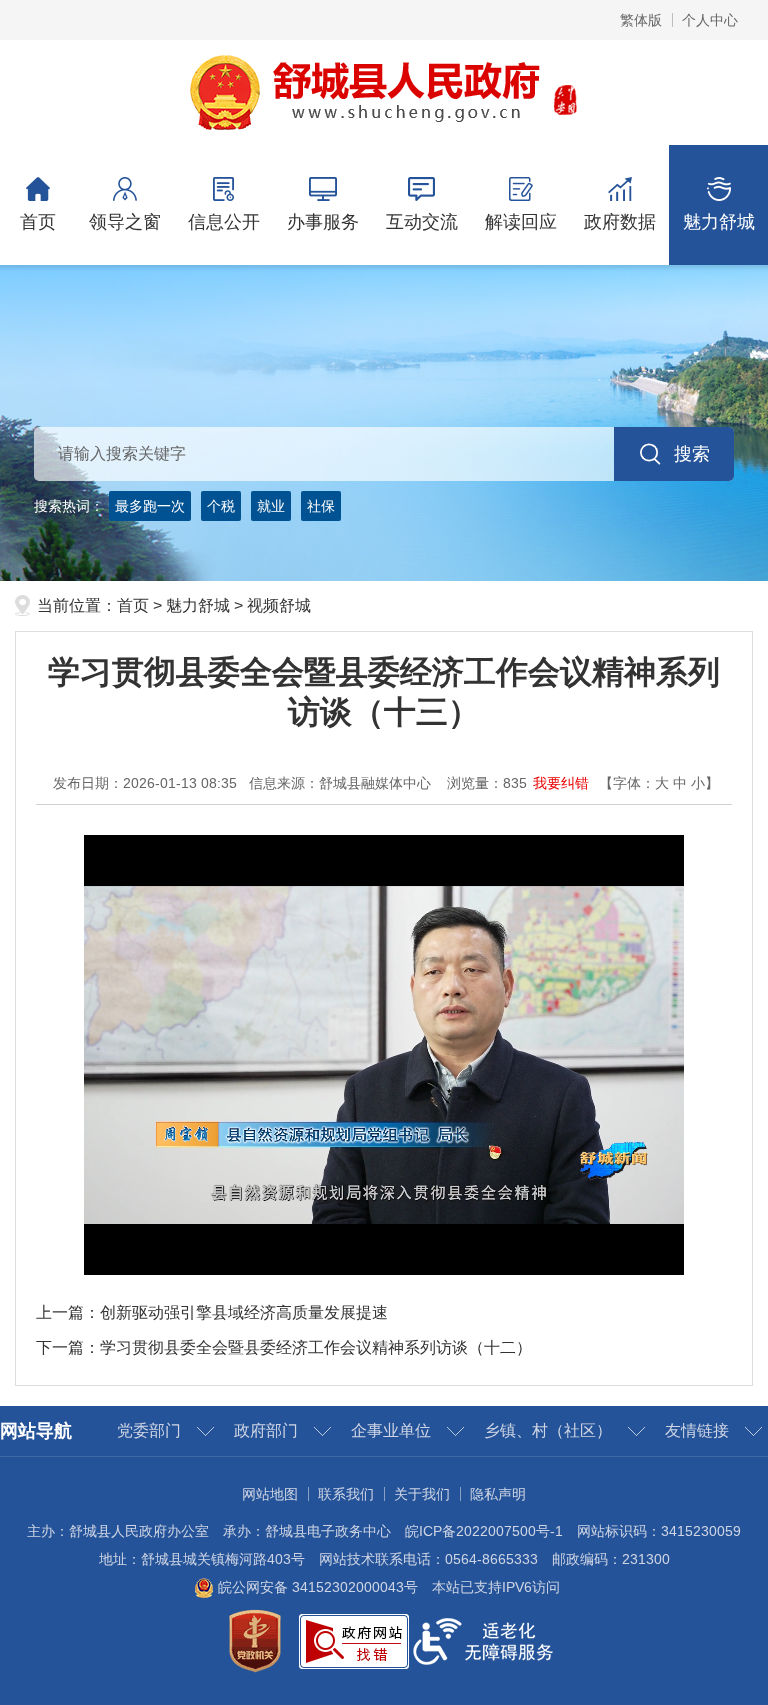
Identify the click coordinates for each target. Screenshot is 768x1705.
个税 (221, 506)
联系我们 (346, 1494)
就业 (271, 506)
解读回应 (521, 222)
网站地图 (270, 1494)
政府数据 (620, 222)
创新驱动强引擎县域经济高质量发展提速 (244, 1312)
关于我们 (422, 1494)
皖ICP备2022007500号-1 (484, 1531)
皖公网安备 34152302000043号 (316, 1587)
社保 (321, 506)
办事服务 (323, 222)
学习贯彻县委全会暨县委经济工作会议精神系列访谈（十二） (316, 1347)
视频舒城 (279, 605)
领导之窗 (125, 222)
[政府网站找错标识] (354, 1640)
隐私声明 (498, 1494)
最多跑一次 (150, 506)
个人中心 (710, 20)
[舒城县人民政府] (384, 91)
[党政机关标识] (255, 1640)
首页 (38, 222)
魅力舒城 (719, 222)
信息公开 (224, 222)
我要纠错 (561, 783)
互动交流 (422, 222)
